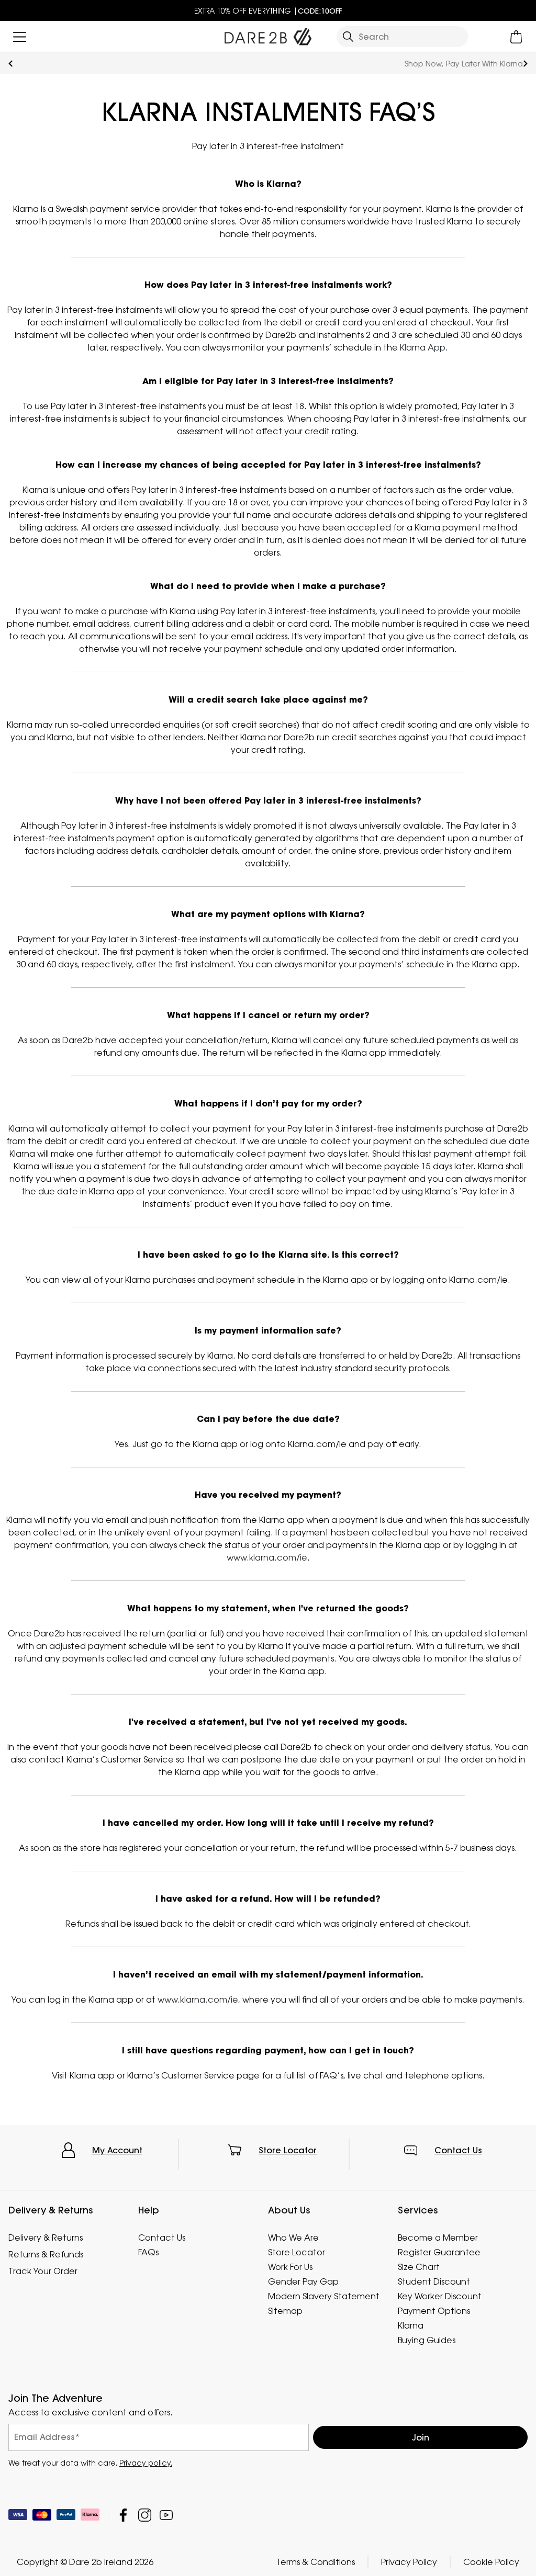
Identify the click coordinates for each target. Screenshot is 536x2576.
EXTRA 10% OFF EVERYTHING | (268, 11)
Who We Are (293, 2238)
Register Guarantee (439, 2252)
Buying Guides (427, 2340)
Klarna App (423, 347)
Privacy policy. (146, 2462)
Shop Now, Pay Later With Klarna (268, 64)
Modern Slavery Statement (324, 2296)
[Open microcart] (516, 37)
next (525, 64)
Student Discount (434, 2281)
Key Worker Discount (440, 2296)
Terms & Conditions (316, 2561)
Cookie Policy (491, 2561)
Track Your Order (43, 2271)
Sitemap (285, 2311)
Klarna (411, 2325)
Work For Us (290, 2267)
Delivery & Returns (46, 2238)
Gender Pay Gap (303, 2281)
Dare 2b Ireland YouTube (166, 2515)
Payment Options (434, 2311)
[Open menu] (20, 37)
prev (11, 64)
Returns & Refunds (46, 2254)
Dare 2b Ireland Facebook (123, 2515)
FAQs (148, 2252)
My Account (117, 2150)
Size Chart (419, 2267)
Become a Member (438, 2238)
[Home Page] (268, 35)
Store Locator (288, 2150)
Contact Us (458, 2150)
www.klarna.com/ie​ (267, 1557)
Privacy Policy (409, 2561)
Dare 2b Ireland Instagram (145, 2515)
